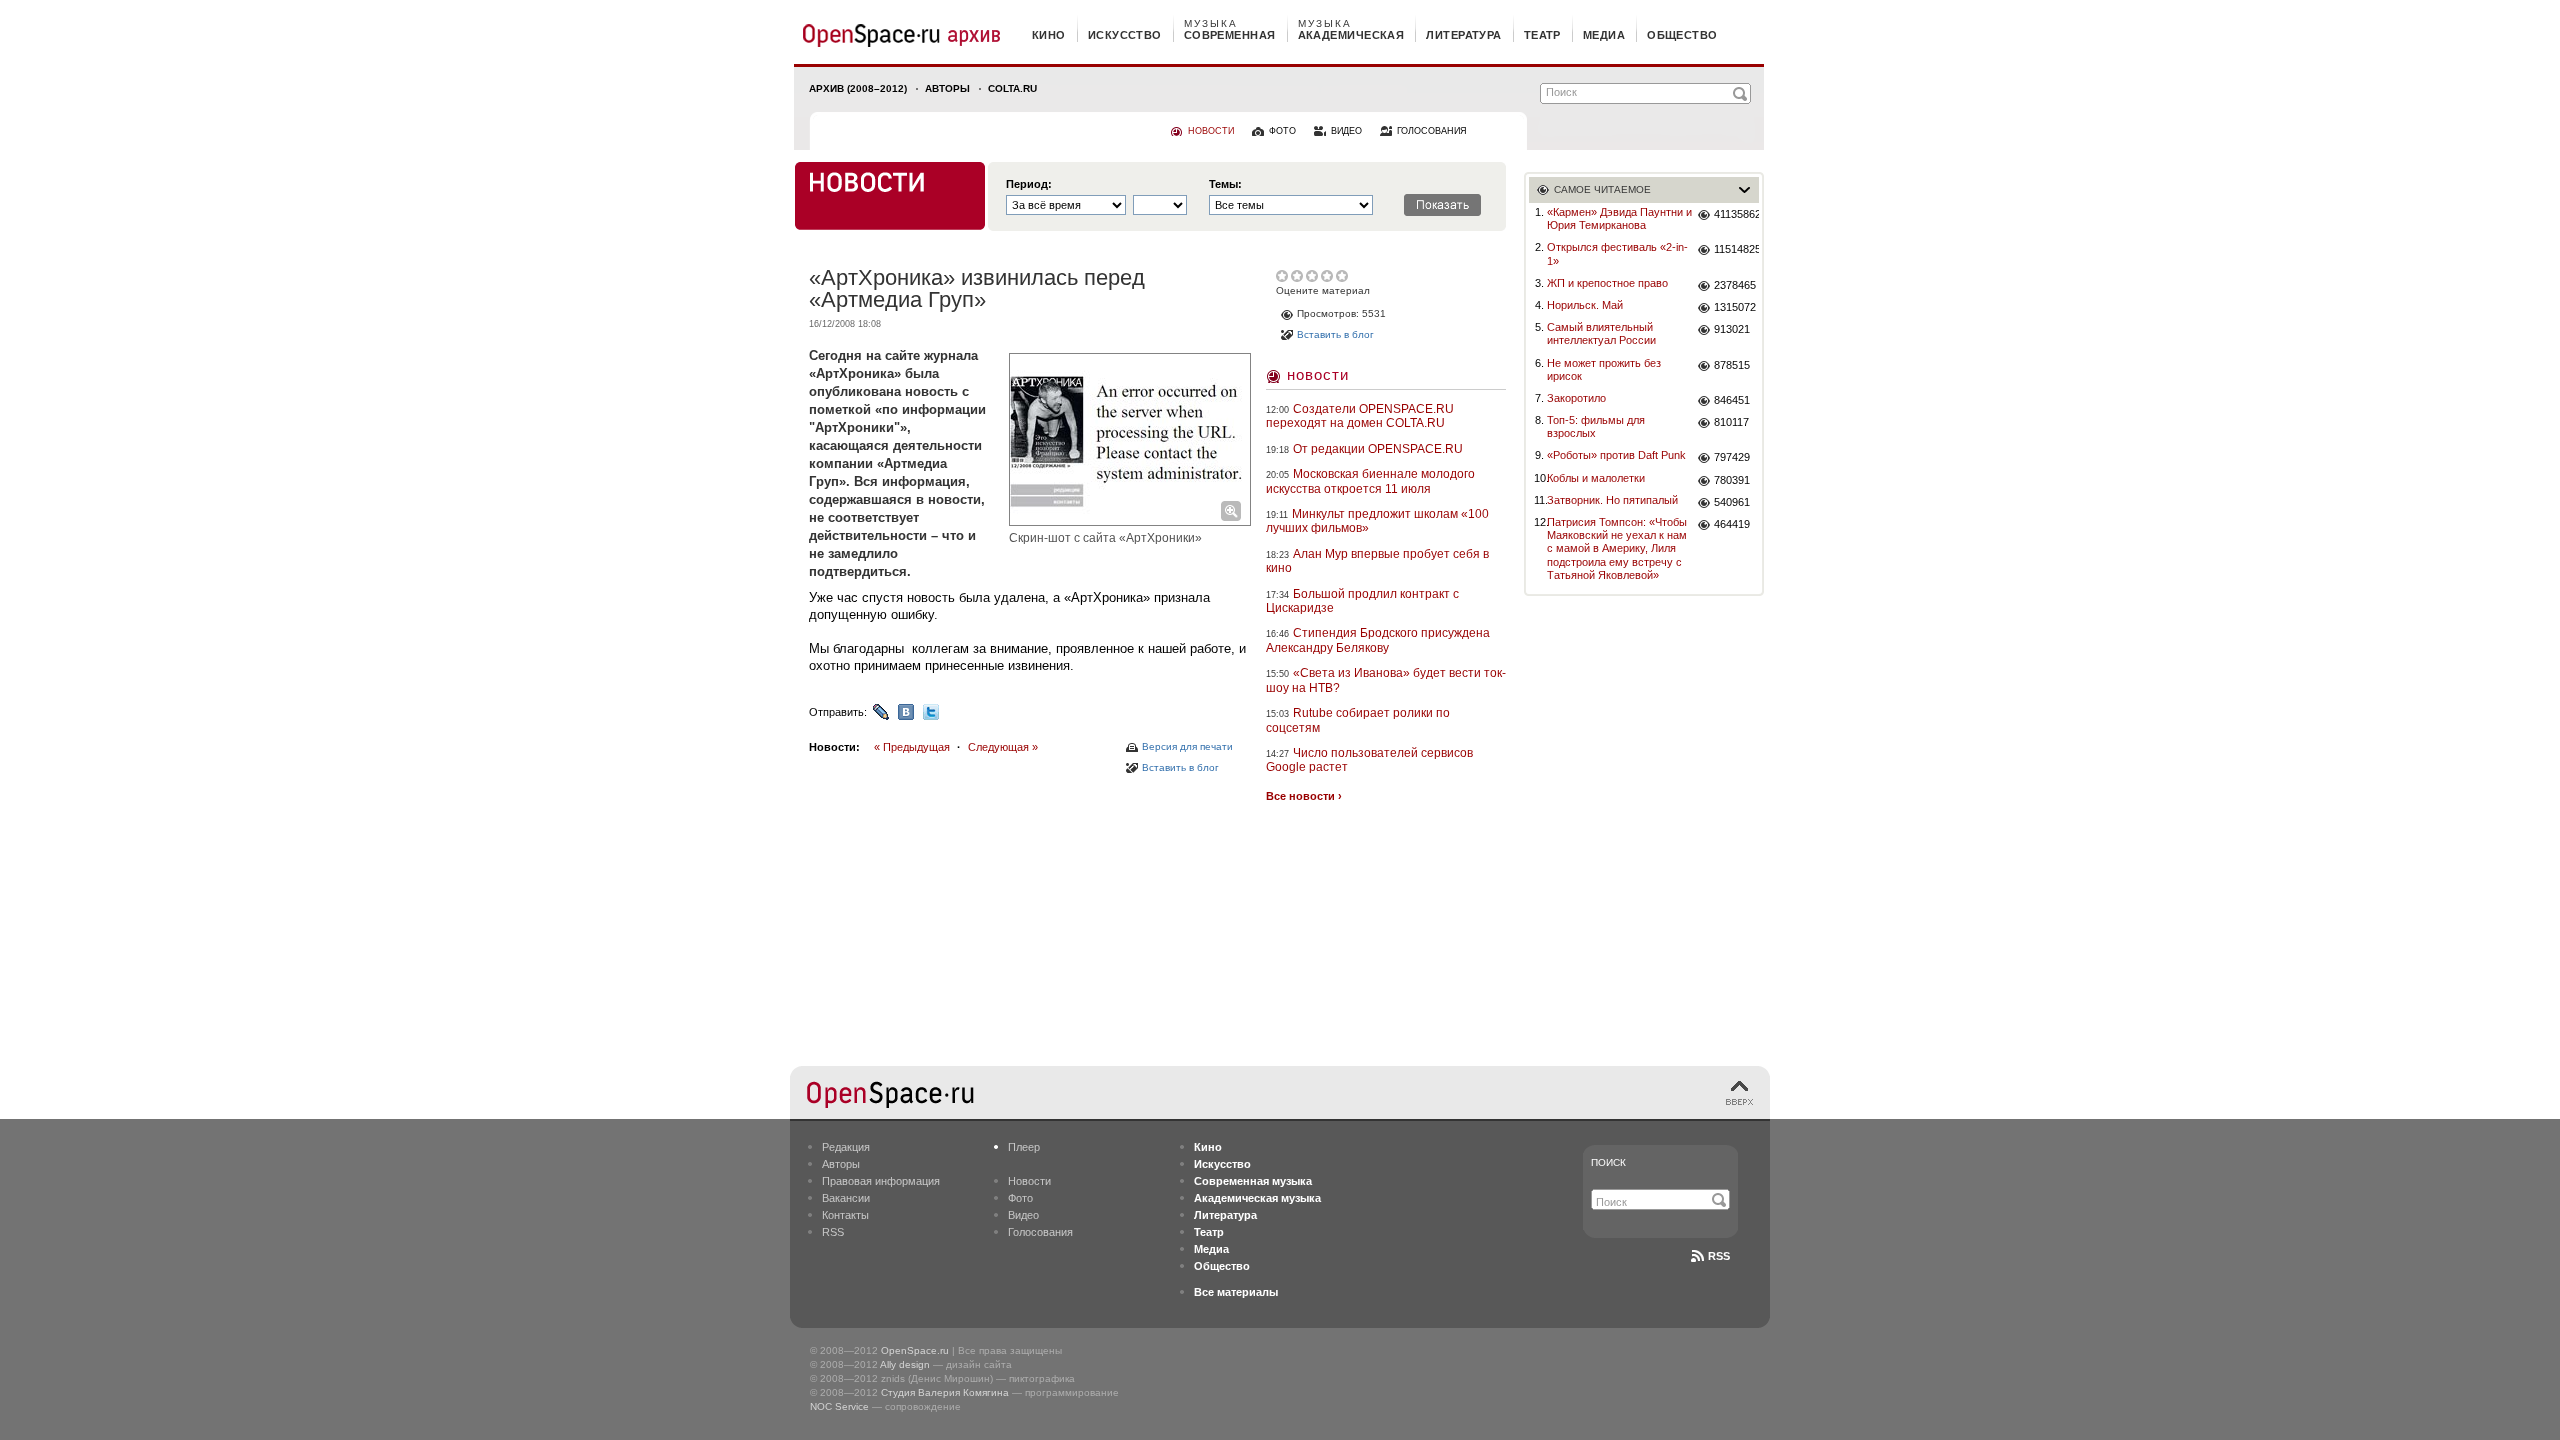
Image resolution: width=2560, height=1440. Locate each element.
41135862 (1736, 214)
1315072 (1735, 307)
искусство (1125, 35)
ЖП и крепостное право (1607, 283)
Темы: (1225, 184)
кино (1049, 35)
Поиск (1608, 1162)
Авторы (947, 88)
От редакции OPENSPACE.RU (1378, 449)
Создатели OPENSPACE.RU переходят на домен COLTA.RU (1360, 416)
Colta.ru (1012, 88)
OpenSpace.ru (915, 1350)
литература (1463, 35)
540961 (1732, 502)
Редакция (846, 1147)
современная (1230, 35)
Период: (1029, 184)
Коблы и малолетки (1596, 478)
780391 (1732, 480)
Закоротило (1576, 398)
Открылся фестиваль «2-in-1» (1617, 253)
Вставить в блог (1180, 767)
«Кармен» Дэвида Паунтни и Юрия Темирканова (1619, 218)
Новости (1318, 374)
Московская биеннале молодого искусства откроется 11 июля (1370, 481)
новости (1211, 131)
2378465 (1735, 285)
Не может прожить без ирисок (1604, 369)
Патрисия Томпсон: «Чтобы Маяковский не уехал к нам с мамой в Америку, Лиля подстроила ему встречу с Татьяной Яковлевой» (1617, 548)
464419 (1732, 524)
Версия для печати (1187, 746)
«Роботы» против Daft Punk (1616, 455)
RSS (833, 1232)
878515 (1732, 365)
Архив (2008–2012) (858, 88)
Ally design (905, 1364)
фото (1282, 131)
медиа (1604, 35)
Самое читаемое (1602, 189)
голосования (1432, 131)
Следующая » (1003, 747)
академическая (1351, 35)
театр (1542, 35)
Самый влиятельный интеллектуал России (1601, 333)
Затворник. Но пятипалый (1612, 500)
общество (1682, 35)
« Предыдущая (912, 747)
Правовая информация (881, 1181)
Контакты (845, 1215)
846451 (1732, 400)
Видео (1023, 1215)
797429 (1732, 457)
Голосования (1040, 1232)
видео (1346, 131)
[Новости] (890, 196)
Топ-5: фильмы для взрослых (1596, 426)
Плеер (1024, 1147)
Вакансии (846, 1198)
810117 (1731, 422)
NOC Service (839, 1406)
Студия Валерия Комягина (945, 1392)
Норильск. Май (1585, 305)
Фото (1020, 1198)
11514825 (1736, 249)
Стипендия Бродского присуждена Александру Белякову (1378, 640)
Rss (1719, 1256)
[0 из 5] (1283, 276)
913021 (1732, 329)
